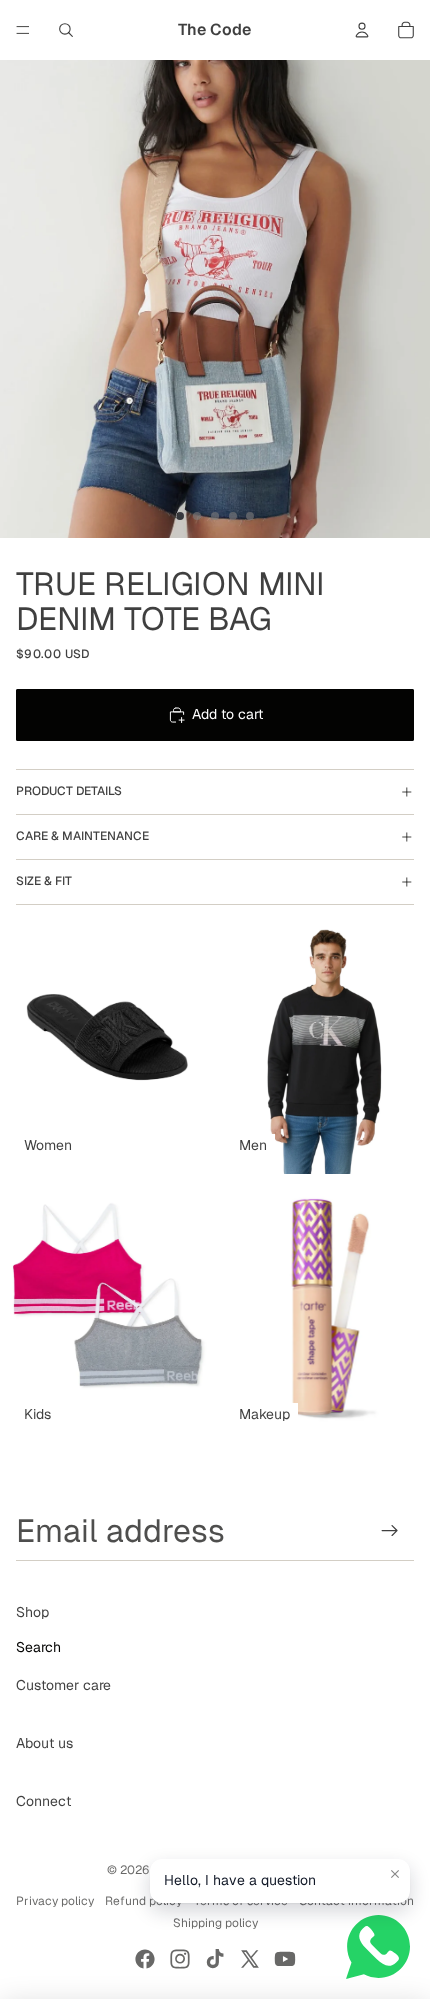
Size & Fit (44, 881)
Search (38, 1647)
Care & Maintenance (82, 836)
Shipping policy (215, 1923)
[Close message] (395, 1874)
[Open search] (66, 30)
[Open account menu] (362, 30)
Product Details (69, 791)
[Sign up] (390, 1530)
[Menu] (23, 30)
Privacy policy (55, 1901)
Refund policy (143, 1901)
